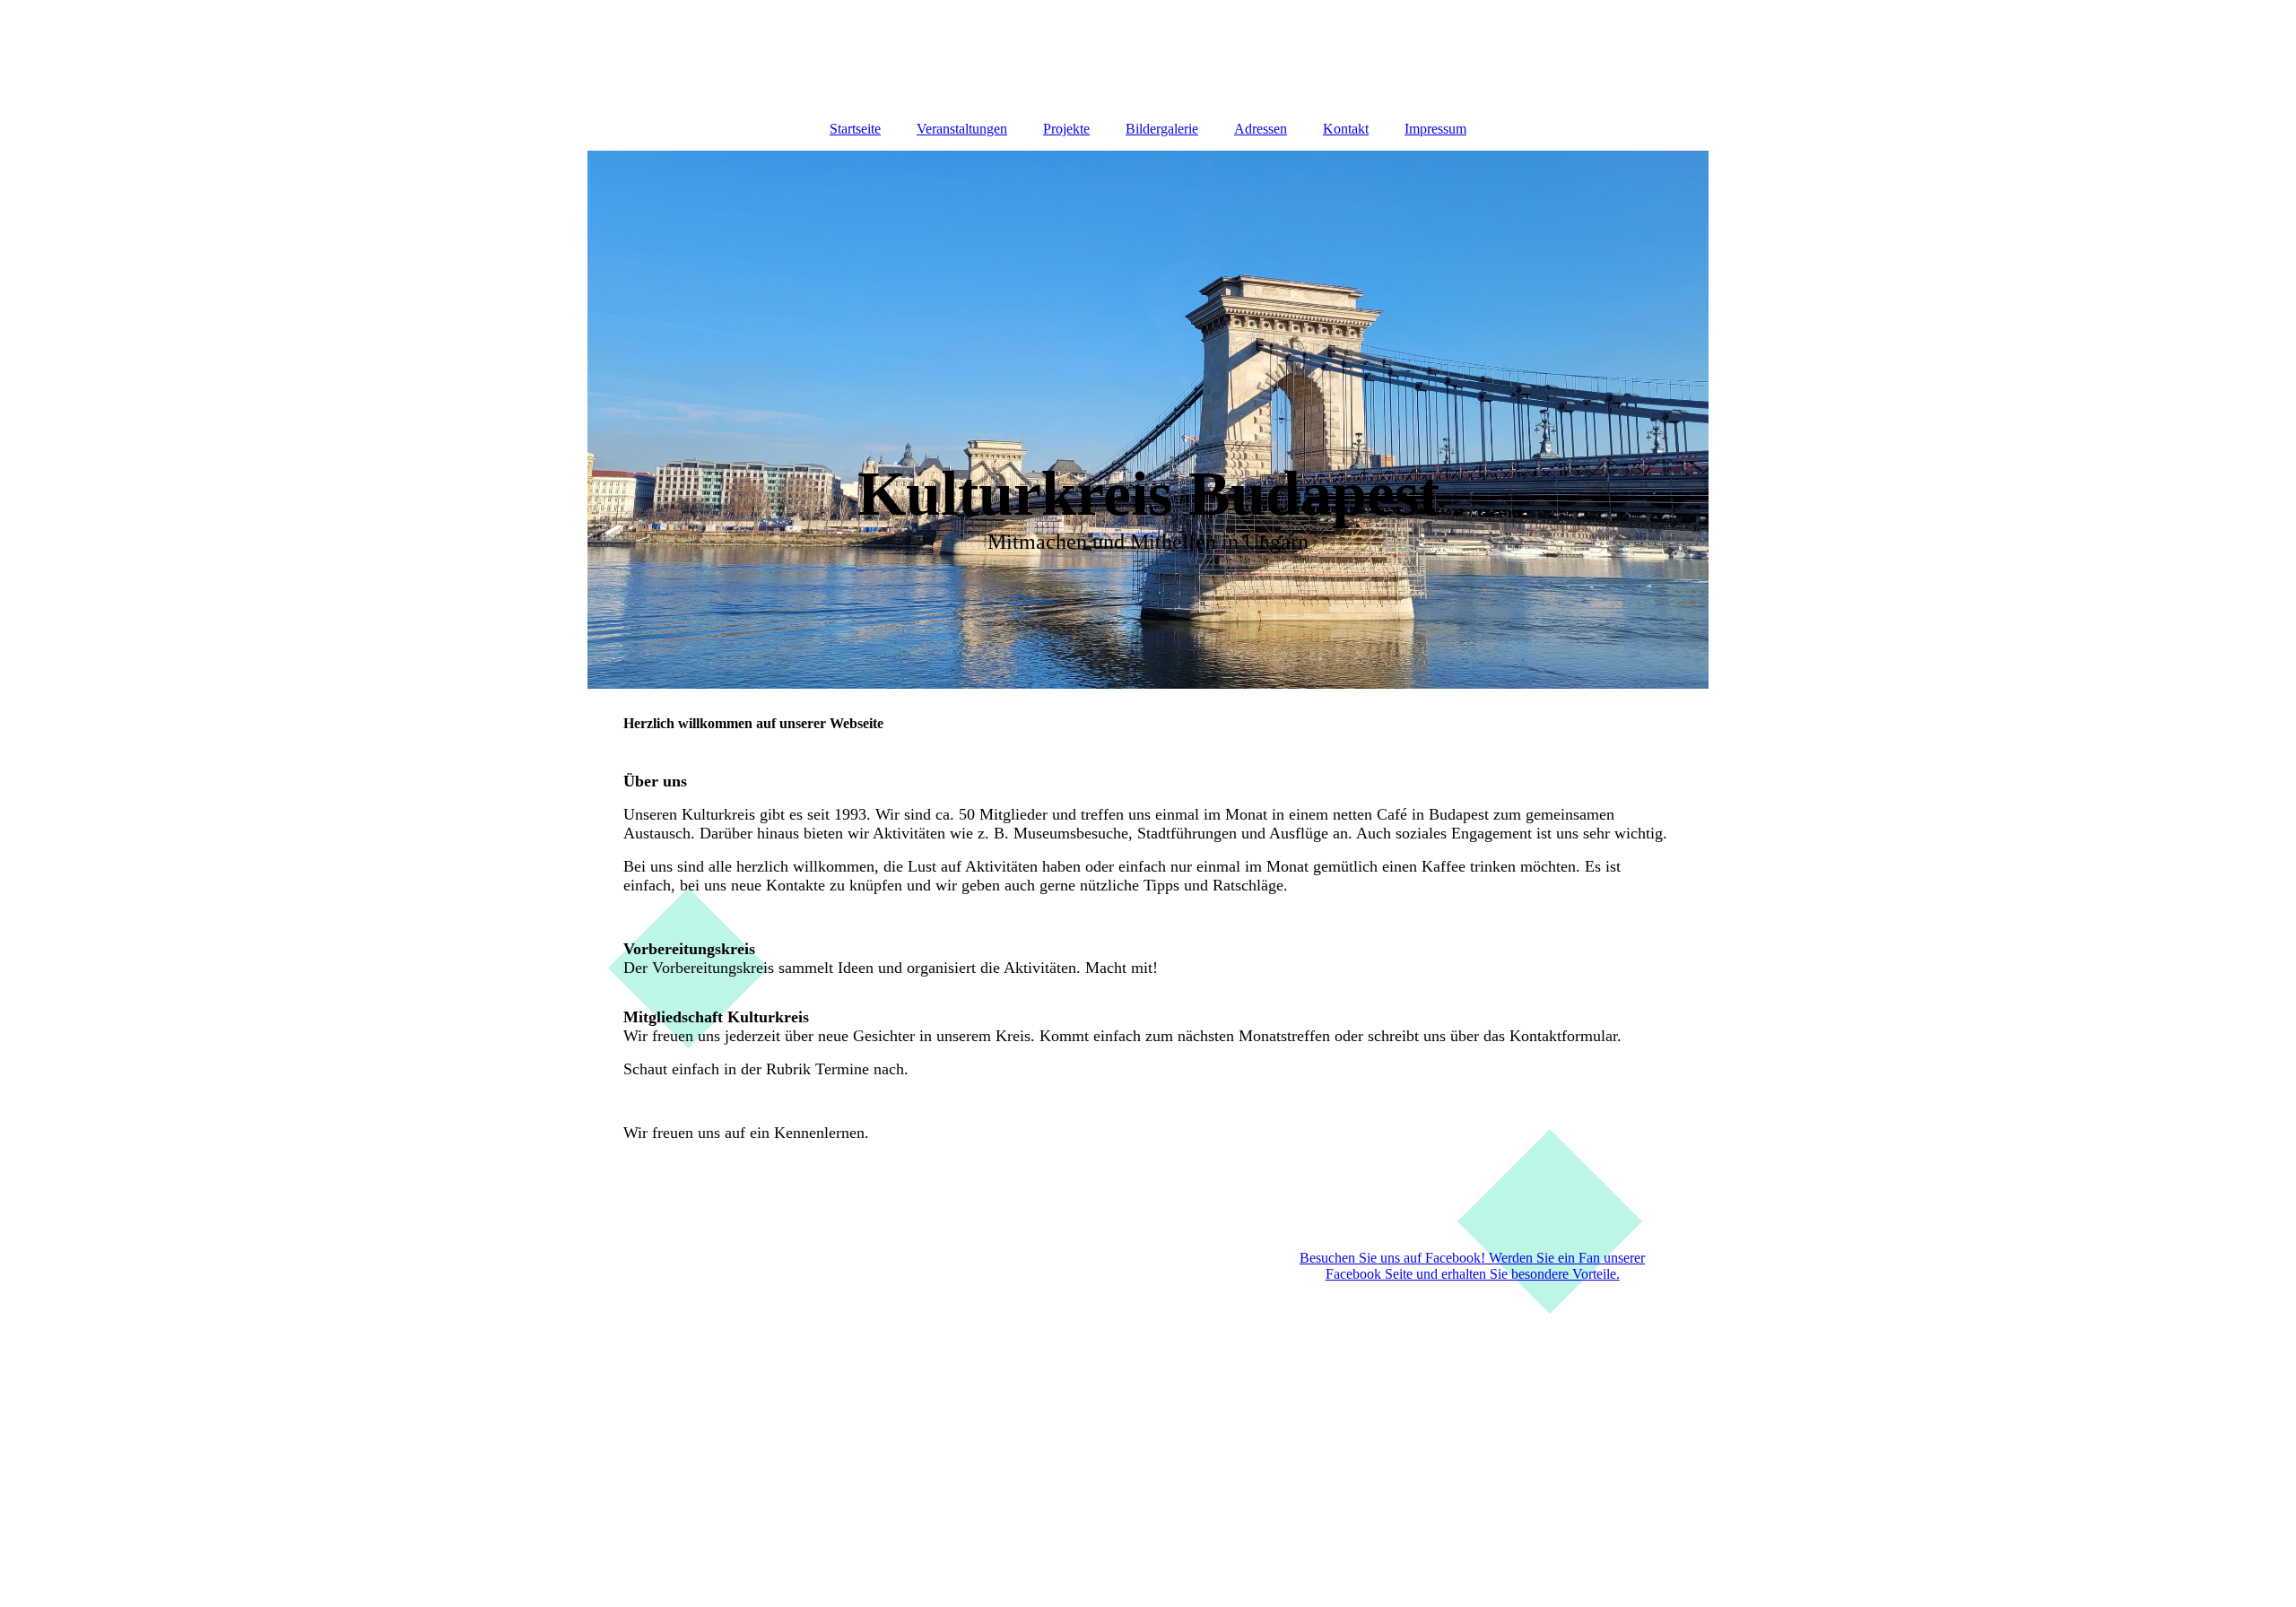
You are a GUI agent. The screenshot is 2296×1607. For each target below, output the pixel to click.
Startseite (855, 129)
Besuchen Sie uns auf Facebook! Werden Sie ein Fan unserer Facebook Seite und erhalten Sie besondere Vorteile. (1472, 1266)
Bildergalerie (1162, 129)
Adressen (1261, 129)
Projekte (1066, 129)
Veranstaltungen (962, 129)
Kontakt (1346, 129)
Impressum (1435, 129)
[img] (1148, 54)
